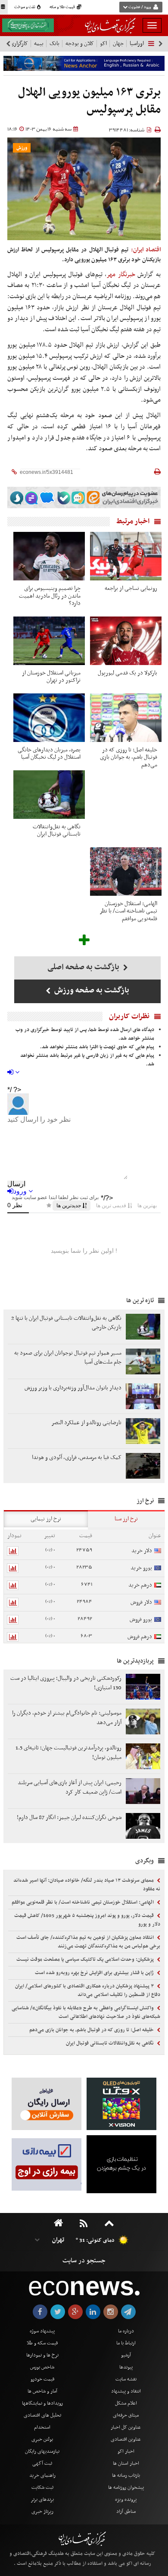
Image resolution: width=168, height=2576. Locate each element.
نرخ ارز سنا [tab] (126, 1519)
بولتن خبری (42, 2439)
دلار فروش (141, 1602)
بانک (54, 44)
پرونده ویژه (126, 2500)
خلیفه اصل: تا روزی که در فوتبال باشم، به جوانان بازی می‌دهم (92, 2030)
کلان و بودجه (80, 44)
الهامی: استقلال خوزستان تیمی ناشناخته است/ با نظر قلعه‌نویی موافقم (83, 1902)
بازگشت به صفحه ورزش (91, 990)
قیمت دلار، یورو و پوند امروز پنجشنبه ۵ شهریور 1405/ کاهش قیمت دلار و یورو (87, 1920)
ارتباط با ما (126, 2343)
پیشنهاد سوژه (42, 2331)
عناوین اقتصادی (126, 2439)
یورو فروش (141, 1619)
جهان (118, 44)
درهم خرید (140, 1585)
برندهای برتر (42, 2500)
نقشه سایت (126, 2379)
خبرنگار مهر (121, 275)
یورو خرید (141, 1568)
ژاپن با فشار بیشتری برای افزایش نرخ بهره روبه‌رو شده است (95, 1973)
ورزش (22, 148)
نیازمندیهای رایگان (42, 2451)
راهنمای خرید (42, 2475)
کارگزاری (19, 44)
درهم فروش (140, 1637)
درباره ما (126, 2331)
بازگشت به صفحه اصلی (84, 967)
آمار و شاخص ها (42, 2391)
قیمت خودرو (42, 2379)
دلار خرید (142, 1551)
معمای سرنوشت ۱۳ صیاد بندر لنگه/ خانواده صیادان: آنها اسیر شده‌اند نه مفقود (87, 1885)
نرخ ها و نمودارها (42, 2355)
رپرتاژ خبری (42, 2512)
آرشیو (126, 2355)
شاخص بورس (42, 2367)
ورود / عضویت (140, 7)
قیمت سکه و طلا (42, 2343)
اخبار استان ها (126, 2463)
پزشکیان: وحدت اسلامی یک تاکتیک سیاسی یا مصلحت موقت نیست (86, 1959)
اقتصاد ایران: (146, 250)
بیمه (39, 44)
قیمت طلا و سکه (63, 7)
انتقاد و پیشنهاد (126, 2391)
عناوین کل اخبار (126, 2427)
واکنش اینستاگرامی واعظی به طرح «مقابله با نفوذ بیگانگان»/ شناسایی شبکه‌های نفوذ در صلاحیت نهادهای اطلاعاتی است (86, 2012)
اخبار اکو (126, 2451)
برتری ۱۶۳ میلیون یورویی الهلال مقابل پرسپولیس (89, 101)
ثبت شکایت (42, 2487)
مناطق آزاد (126, 2512)
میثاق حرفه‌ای (126, 2415)
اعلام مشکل (126, 2403)
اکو (103, 44)
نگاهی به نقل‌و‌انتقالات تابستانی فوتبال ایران (110, 2043)
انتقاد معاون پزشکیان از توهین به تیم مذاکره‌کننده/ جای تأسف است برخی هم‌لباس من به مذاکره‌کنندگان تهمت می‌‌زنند (88, 1942)
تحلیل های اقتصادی (42, 2415)
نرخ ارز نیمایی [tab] (46, 1519)
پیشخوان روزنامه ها (126, 2487)
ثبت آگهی (42, 2463)
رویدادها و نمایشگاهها (42, 2403)
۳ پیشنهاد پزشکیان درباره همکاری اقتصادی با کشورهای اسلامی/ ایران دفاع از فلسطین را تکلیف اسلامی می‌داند (88, 1990)
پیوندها (126, 2367)
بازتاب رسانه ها (126, 2475)
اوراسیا (137, 44)
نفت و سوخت (25, 7)
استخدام (42, 2427)
